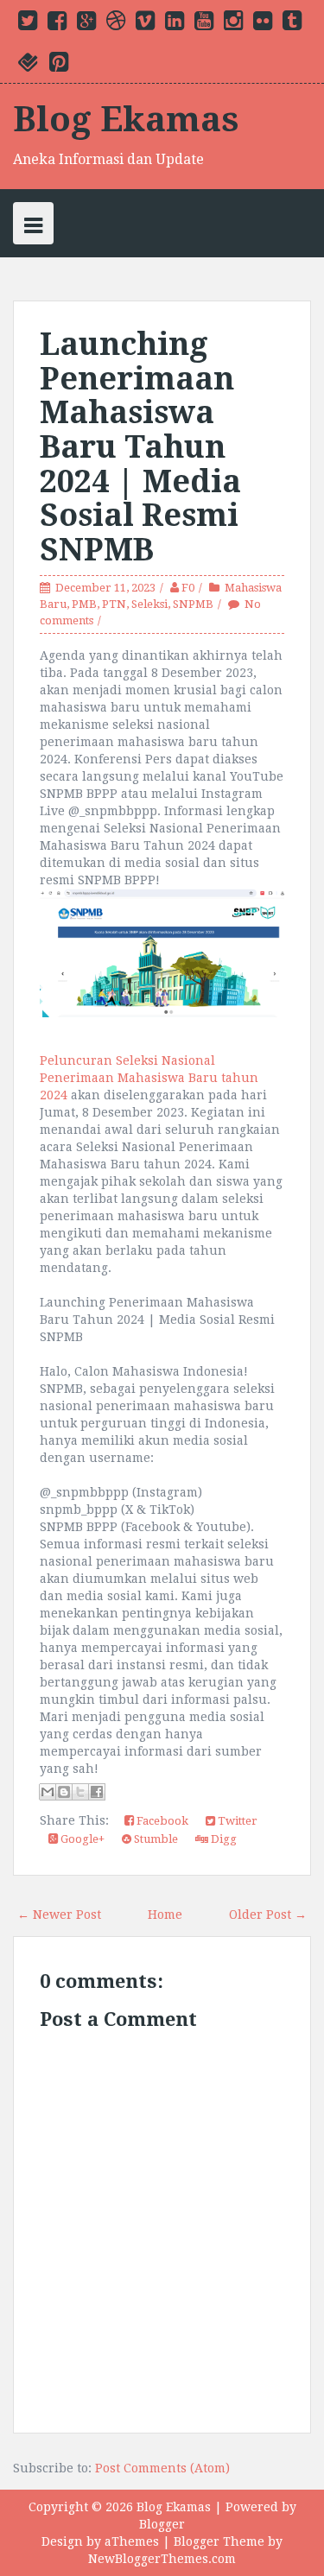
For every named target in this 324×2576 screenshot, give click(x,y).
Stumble (155, 1839)
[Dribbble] (116, 24)
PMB (84, 604)
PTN (114, 604)
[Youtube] (204, 24)
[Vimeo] (145, 24)
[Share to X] (80, 1792)
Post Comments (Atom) (162, 2468)
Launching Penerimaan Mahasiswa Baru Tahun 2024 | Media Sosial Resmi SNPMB (140, 447)
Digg (222, 1839)
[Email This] (48, 1792)
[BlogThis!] (64, 1792)
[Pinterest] (59, 66)
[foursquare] (29, 66)
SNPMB (193, 604)
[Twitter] (28, 24)
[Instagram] (233, 24)
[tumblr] (292, 24)
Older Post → (268, 1915)
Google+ (81, 1839)
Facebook (161, 1821)
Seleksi (149, 604)
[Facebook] (57, 24)
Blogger (162, 2524)
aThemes (132, 2541)
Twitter (236, 1821)
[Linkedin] (175, 24)
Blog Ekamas (126, 120)
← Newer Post (59, 1915)
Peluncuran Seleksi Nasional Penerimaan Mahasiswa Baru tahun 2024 (149, 1078)
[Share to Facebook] (97, 1792)
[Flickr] (263, 24)
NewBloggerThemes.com (162, 2559)
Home (165, 1915)
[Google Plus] (86, 24)
